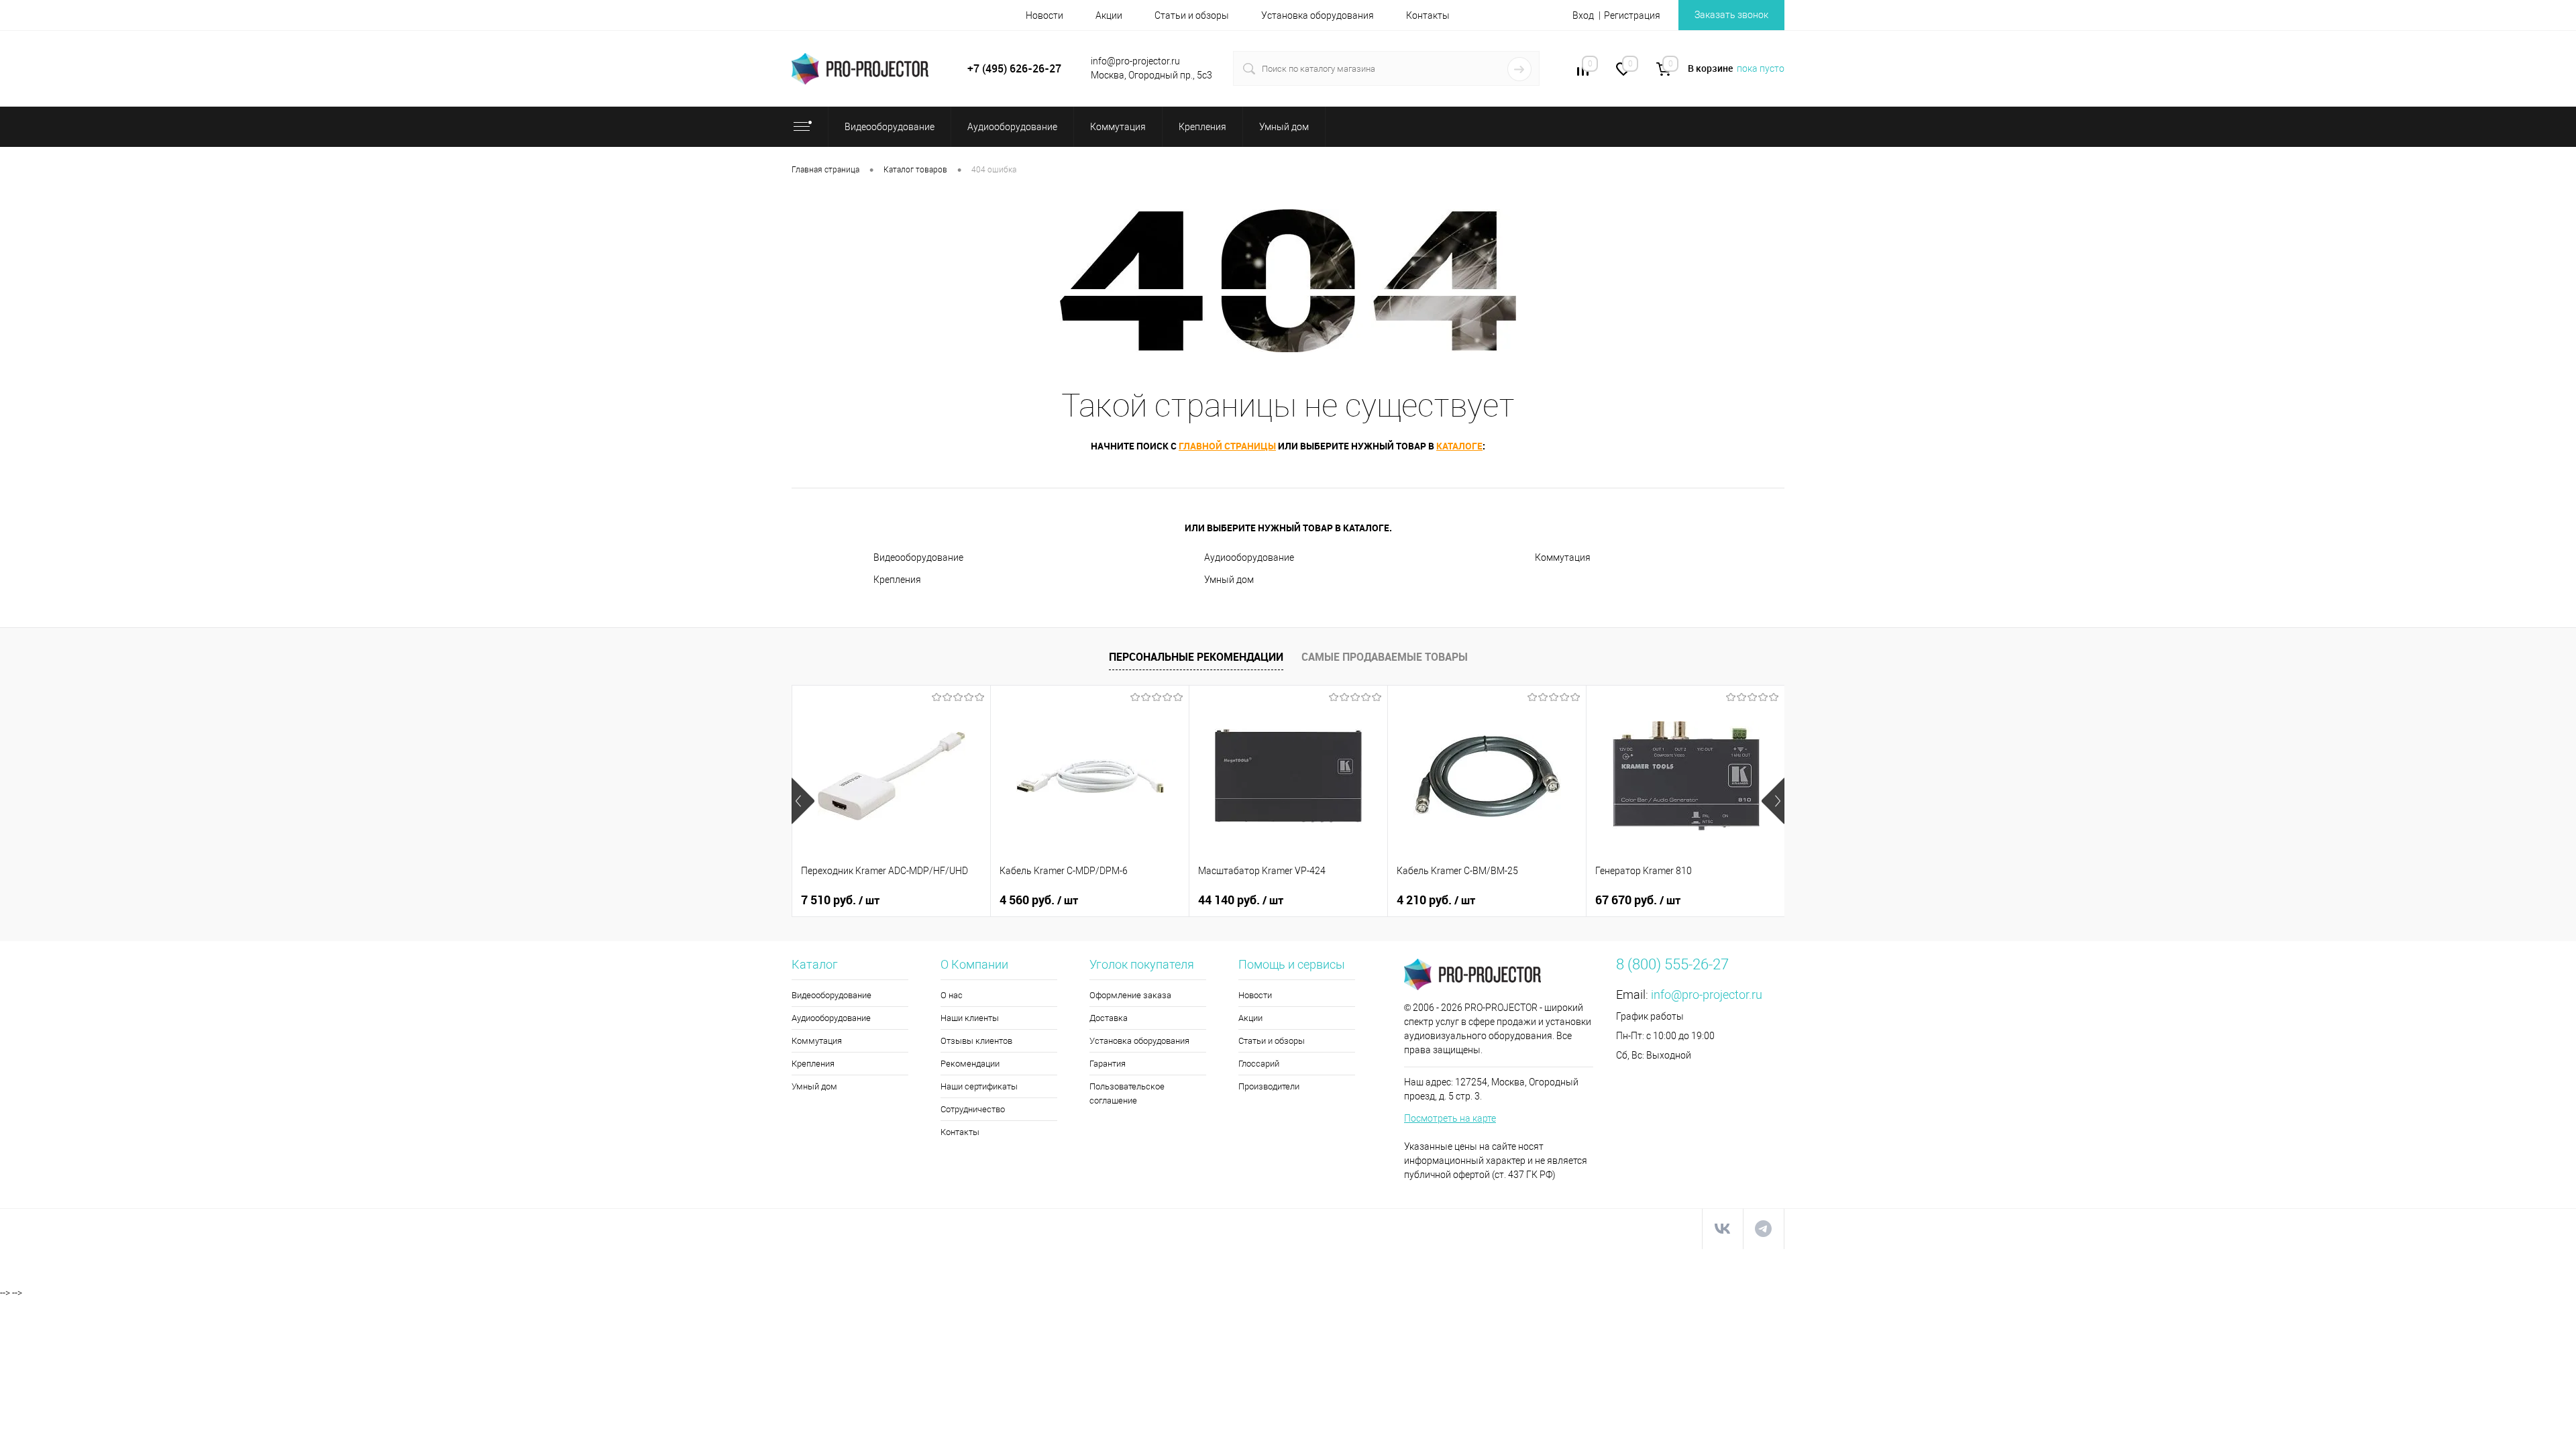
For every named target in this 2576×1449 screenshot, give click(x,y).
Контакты (1428, 15)
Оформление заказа (1130, 995)
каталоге (1459, 446)
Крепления (897, 580)
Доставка (1109, 1018)
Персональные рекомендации (1196, 657)
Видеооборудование (918, 557)
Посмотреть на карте (1450, 1118)
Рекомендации (970, 1064)
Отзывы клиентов (976, 1041)
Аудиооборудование (1249, 557)
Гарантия (1108, 1064)
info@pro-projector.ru (1707, 995)
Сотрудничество (973, 1109)
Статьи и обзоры (1192, 15)
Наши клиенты (970, 1018)
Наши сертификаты (979, 1086)
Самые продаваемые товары (1385, 657)
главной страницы (1227, 446)
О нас (952, 995)
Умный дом (1229, 580)
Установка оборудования (1318, 15)
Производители (1269, 1086)
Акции (1109, 15)
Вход (1583, 15)
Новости (1044, 15)
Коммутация (1563, 557)
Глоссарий (1259, 1064)
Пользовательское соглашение (1127, 1093)
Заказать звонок (1731, 15)
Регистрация (1632, 15)
